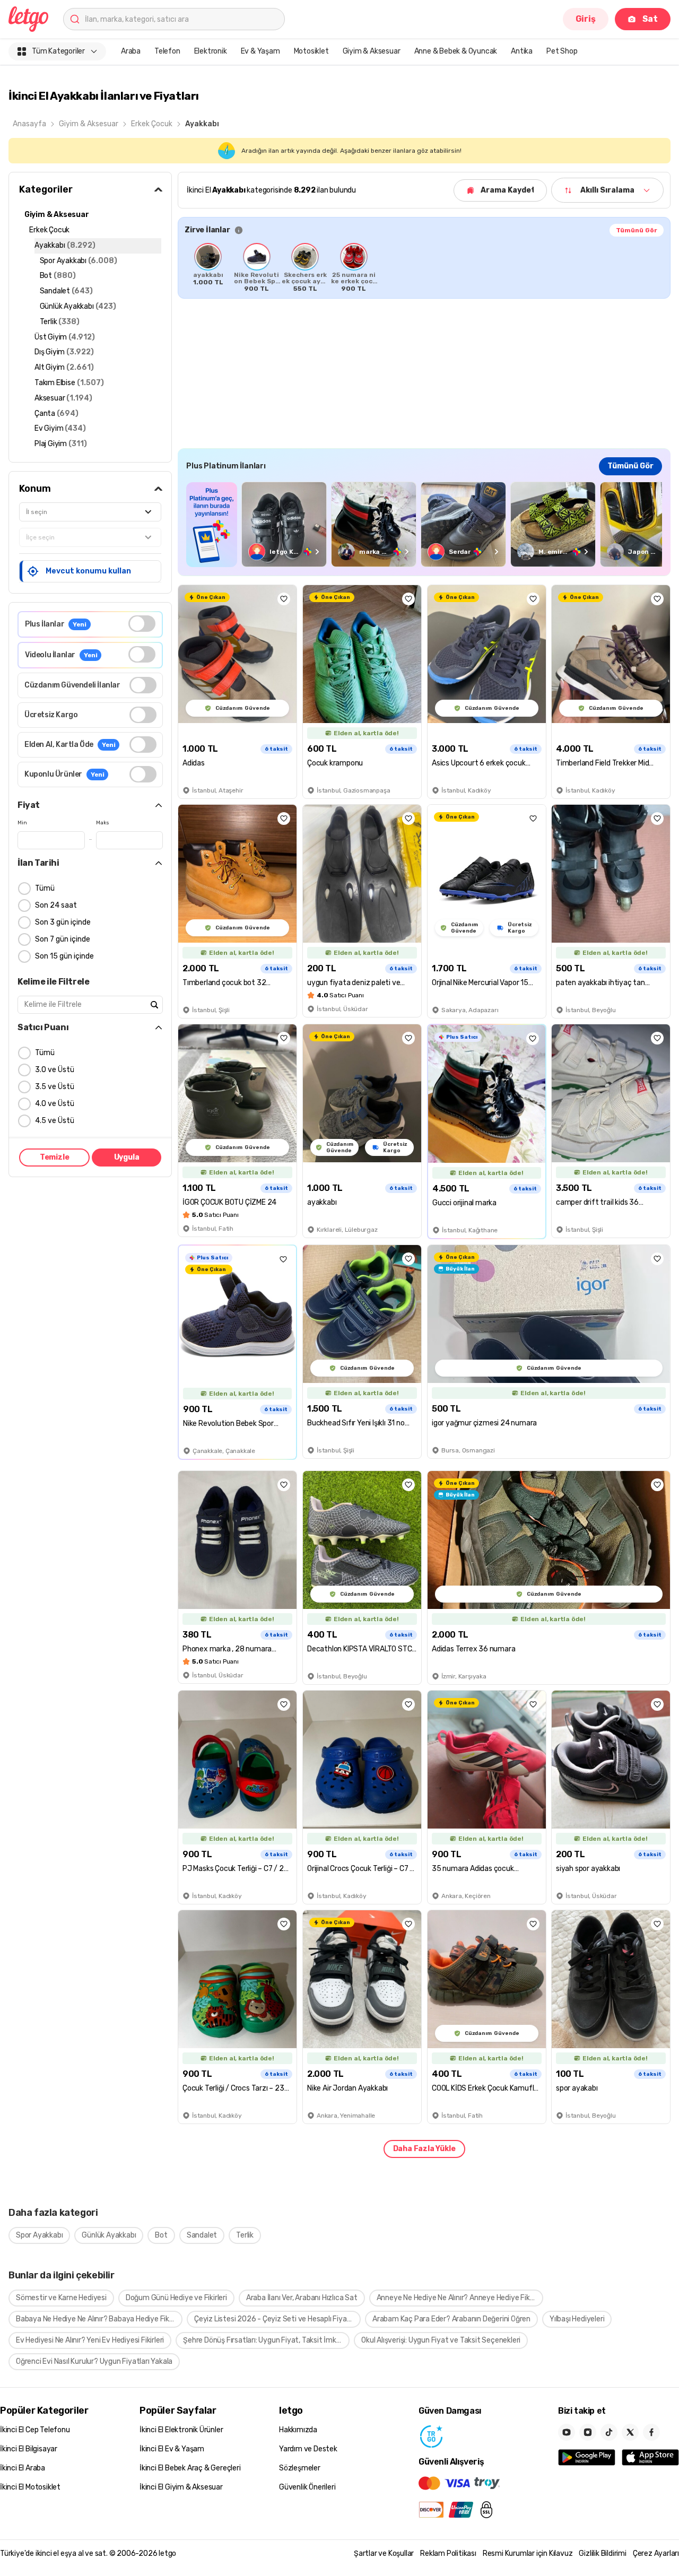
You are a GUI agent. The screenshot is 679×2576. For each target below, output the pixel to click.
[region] (424, 267)
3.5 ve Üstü (55, 1087)
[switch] (142, 624)
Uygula (127, 1157)
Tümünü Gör (637, 230)
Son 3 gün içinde (63, 922)
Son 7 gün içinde (63, 939)
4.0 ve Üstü (55, 1104)
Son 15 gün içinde (64, 956)
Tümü (45, 888)
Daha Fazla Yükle (424, 2149)
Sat (650, 19)
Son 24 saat (56, 905)
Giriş (586, 19)
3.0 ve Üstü (55, 1070)
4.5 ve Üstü (55, 1121)
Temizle (55, 1157)
